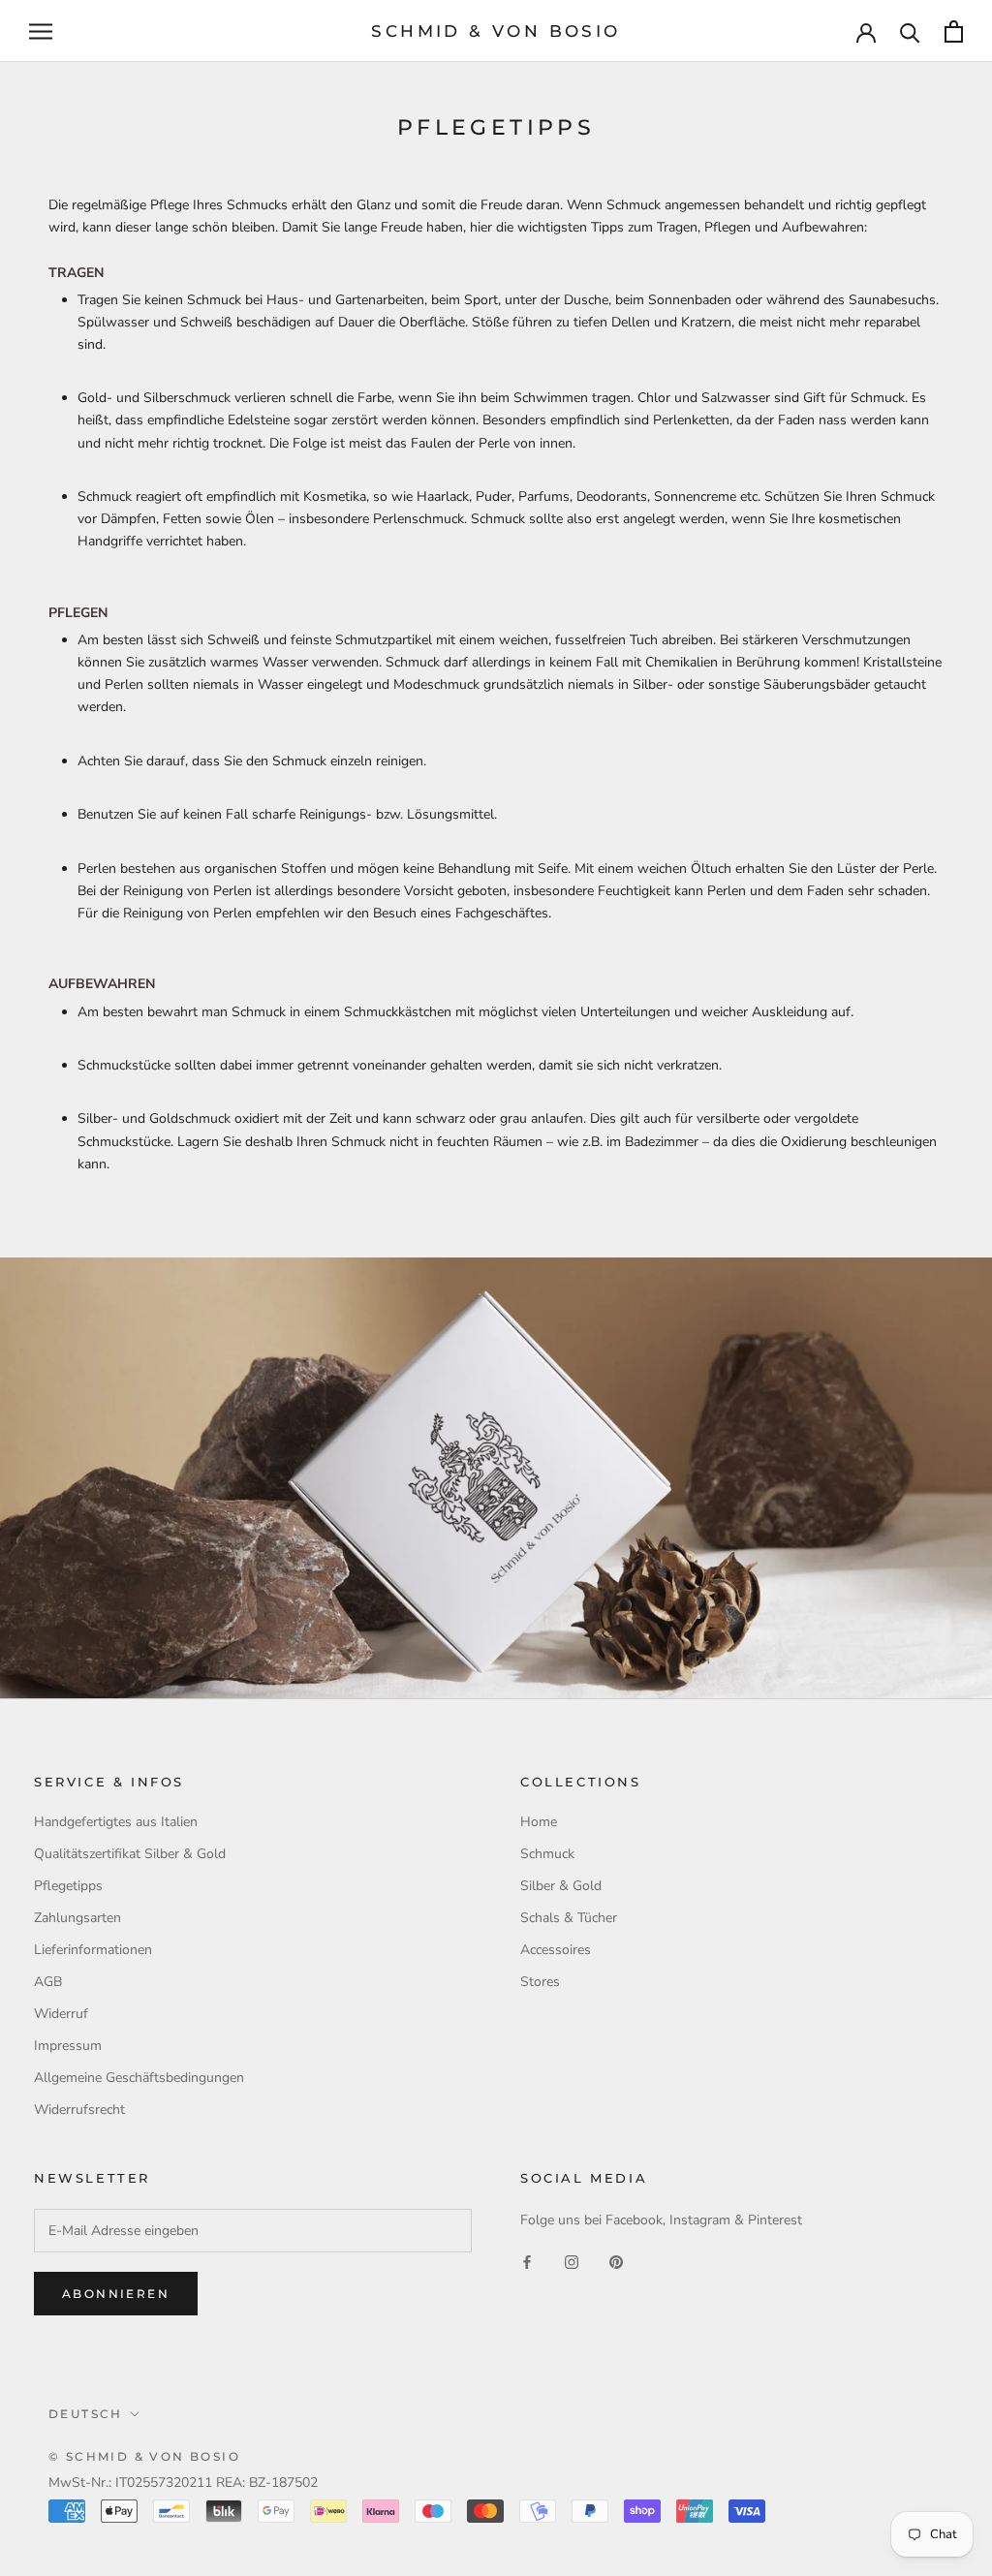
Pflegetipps (68, 1886)
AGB (48, 1982)
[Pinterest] (616, 2262)
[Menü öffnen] (41, 31)
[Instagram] (572, 2262)
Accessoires (556, 1950)
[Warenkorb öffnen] (954, 31)
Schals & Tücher (569, 1918)
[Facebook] (527, 2262)
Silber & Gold (561, 1886)
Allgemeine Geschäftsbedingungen (139, 2078)
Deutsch (86, 2414)
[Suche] (910, 31)
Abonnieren (116, 2294)
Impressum (68, 2046)
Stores (540, 1982)
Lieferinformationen (93, 1950)
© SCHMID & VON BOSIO (144, 2456)
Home (539, 1822)
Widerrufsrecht (79, 2110)
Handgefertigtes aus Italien (116, 1822)
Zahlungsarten (77, 1918)
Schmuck (547, 1854)
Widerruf (61, 2014)
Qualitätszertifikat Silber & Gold (130, 1854)
